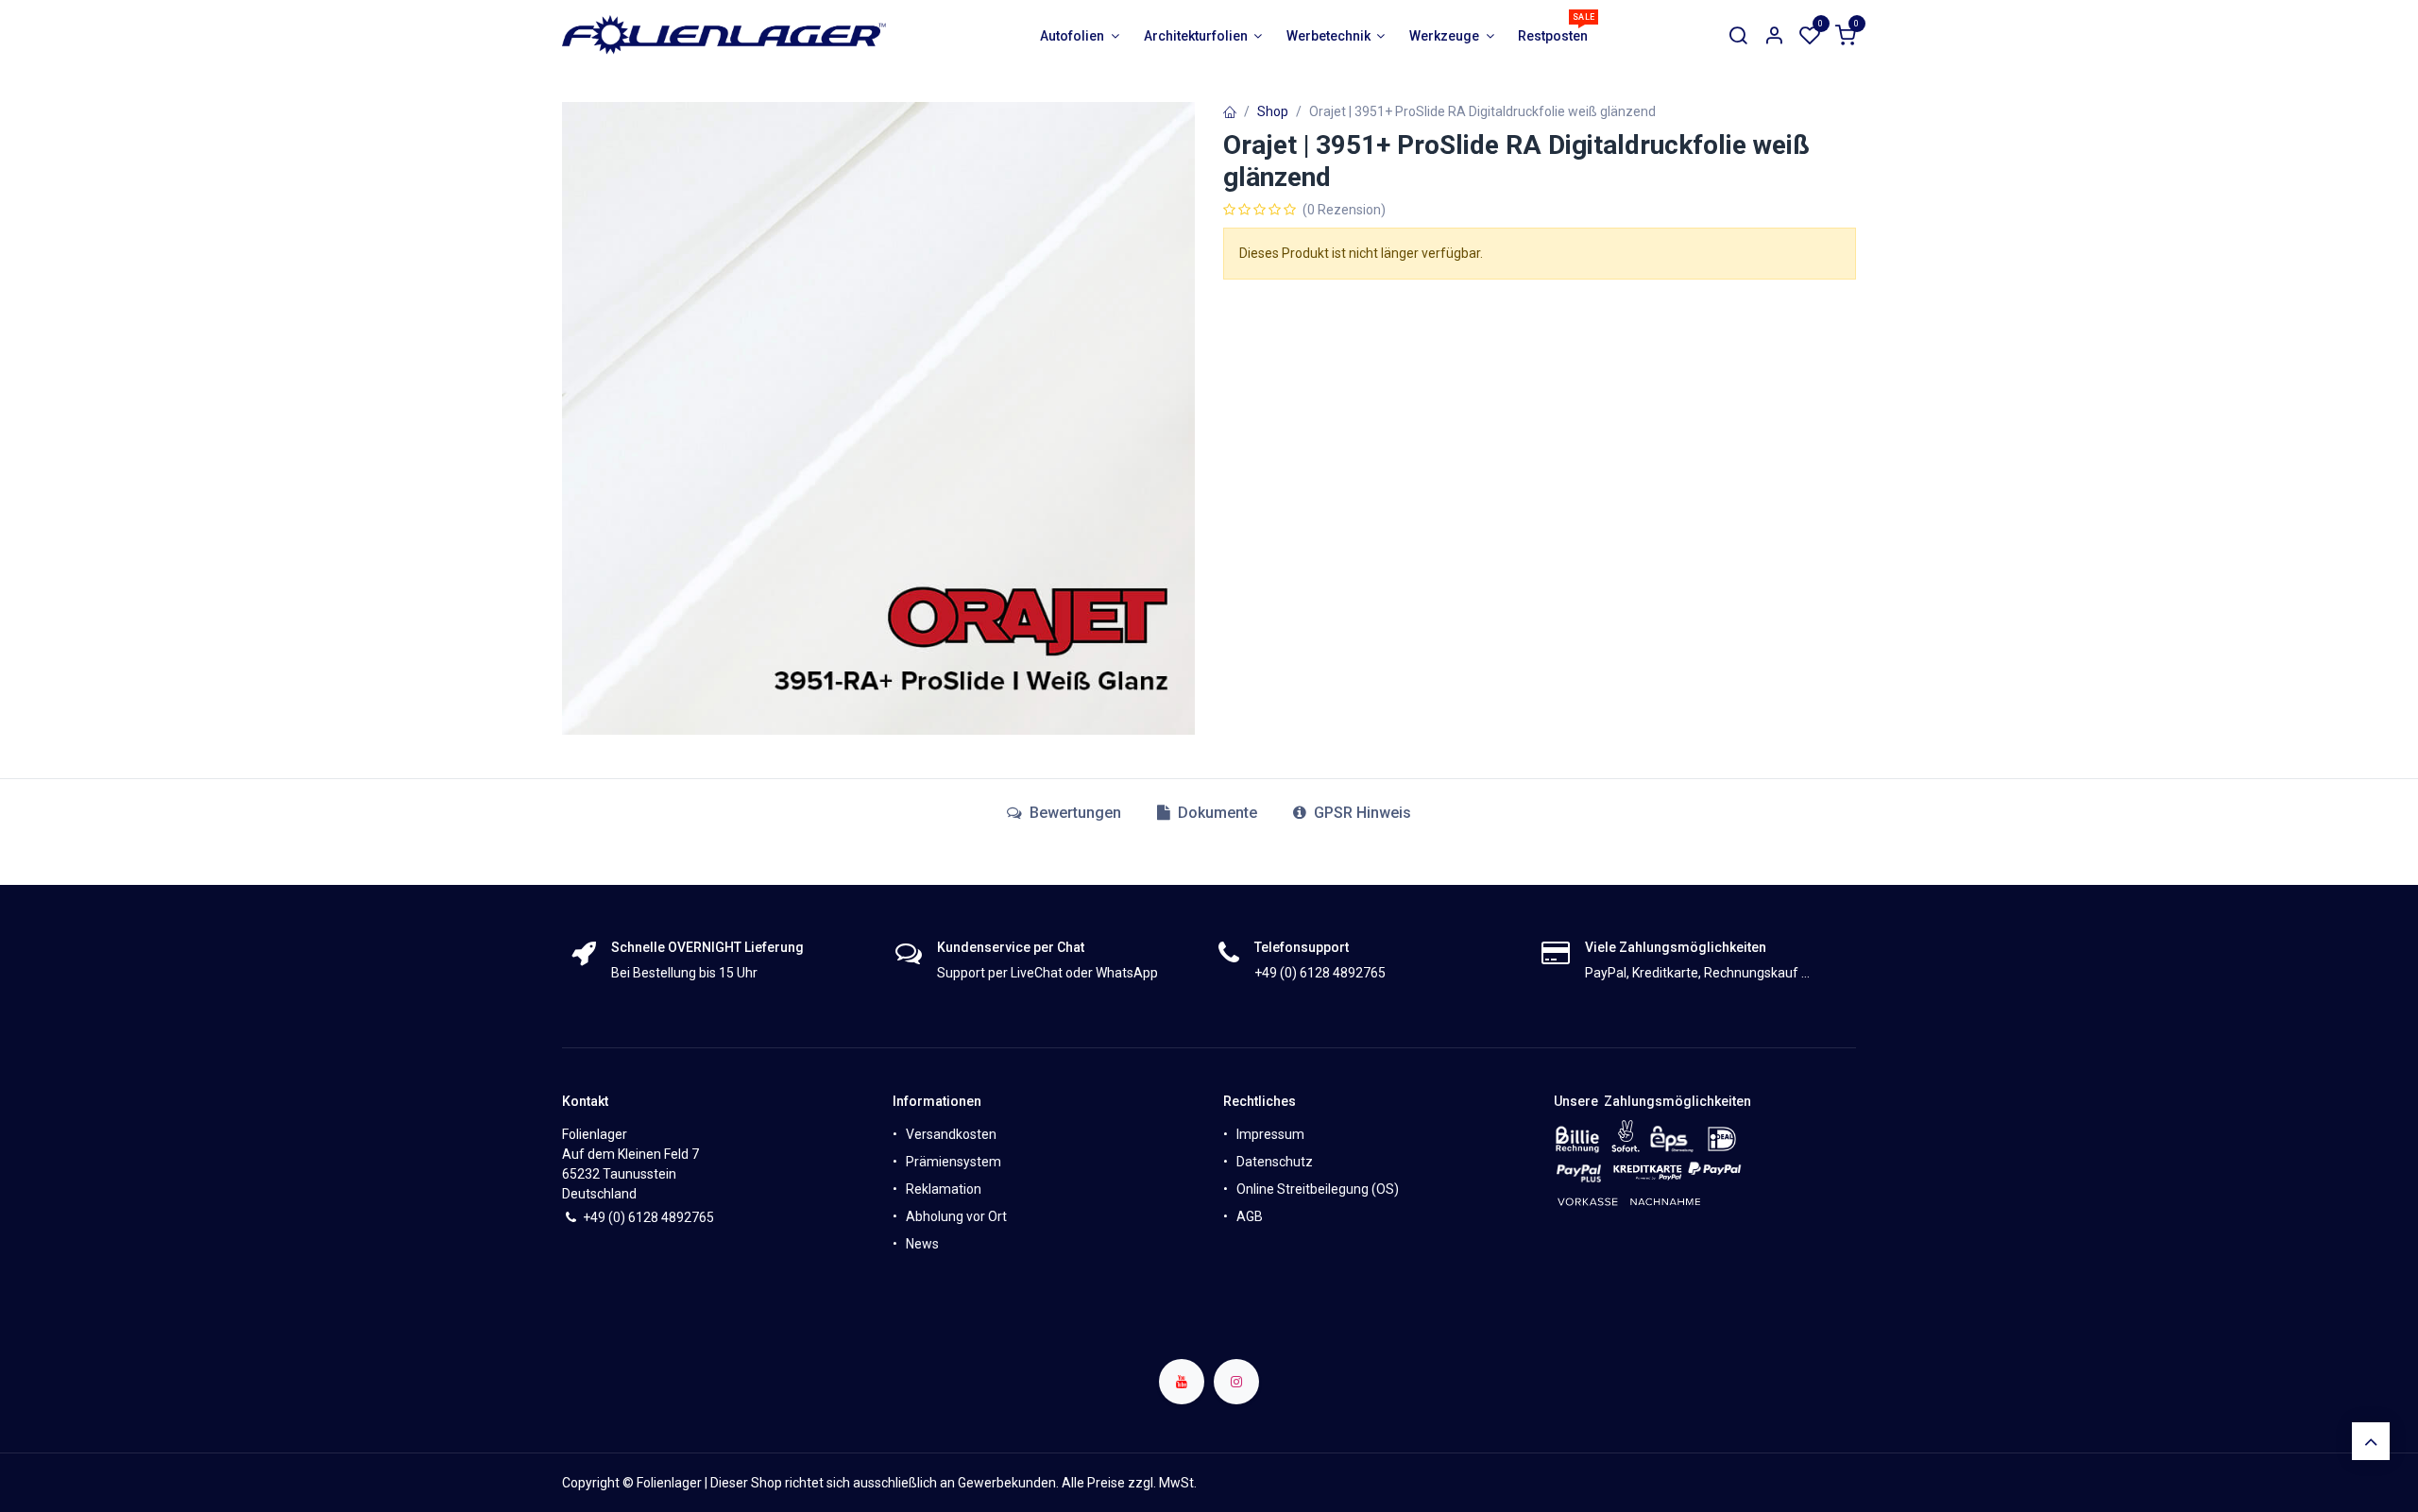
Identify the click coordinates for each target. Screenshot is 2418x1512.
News (922, 1244)
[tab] (1207, 813)
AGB (1250, 1216)
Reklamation (944, 1189)
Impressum (1270, 1134)
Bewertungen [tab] (1073, 813)
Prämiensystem (954, 1162)
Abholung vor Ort (956, 1216)
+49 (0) (605, 1217)
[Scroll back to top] (2371, 1441)
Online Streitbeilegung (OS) (1318, 1189)
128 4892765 (675, 1217)
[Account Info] (1774, 36)
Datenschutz (1275, 1162)
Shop (1273, 111)
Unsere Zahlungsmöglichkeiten (1652, 1101)
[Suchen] (1738, 36)
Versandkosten (951, 1134)
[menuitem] (1080, 36)
